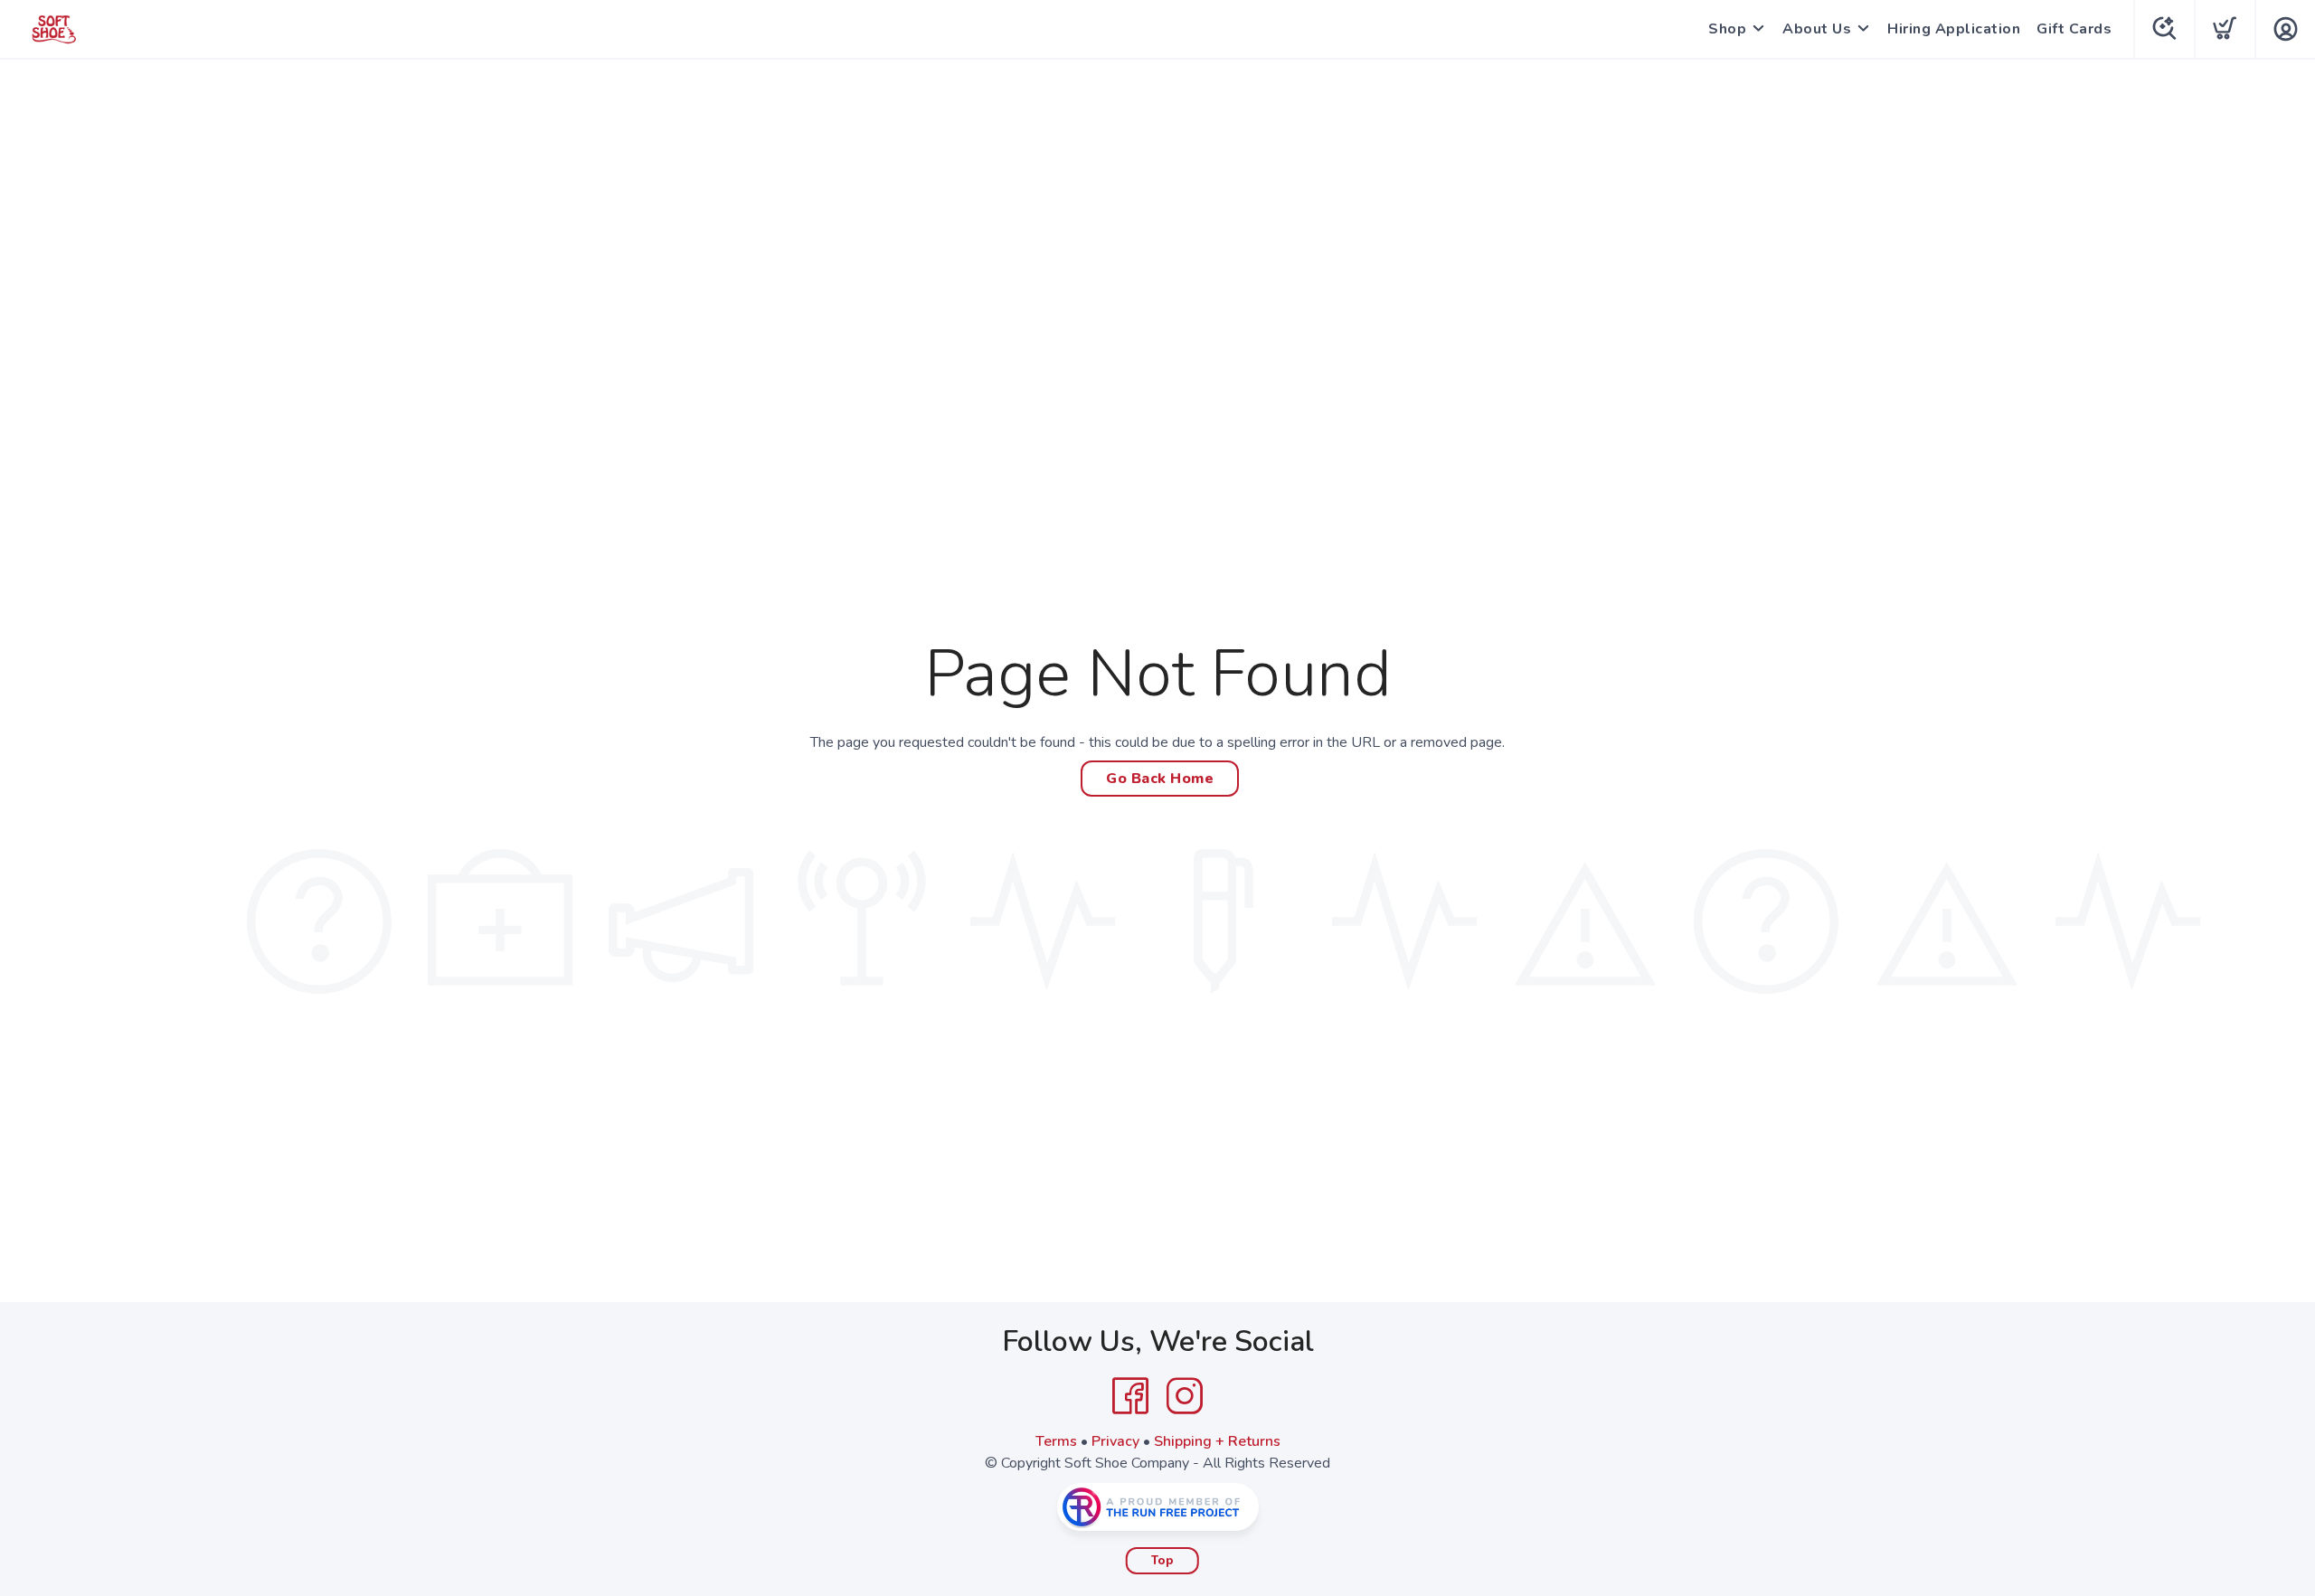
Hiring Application (1954, 29)
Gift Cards (2074, 29)
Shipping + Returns (1217, 1441)
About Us (1817, 29)
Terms (1056, 1441)
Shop (1727, 29)
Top (1162, 1561)
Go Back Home (1160, 779)
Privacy (1115, 1441)
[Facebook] (1130, 1396)
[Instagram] (1185, 1396)
